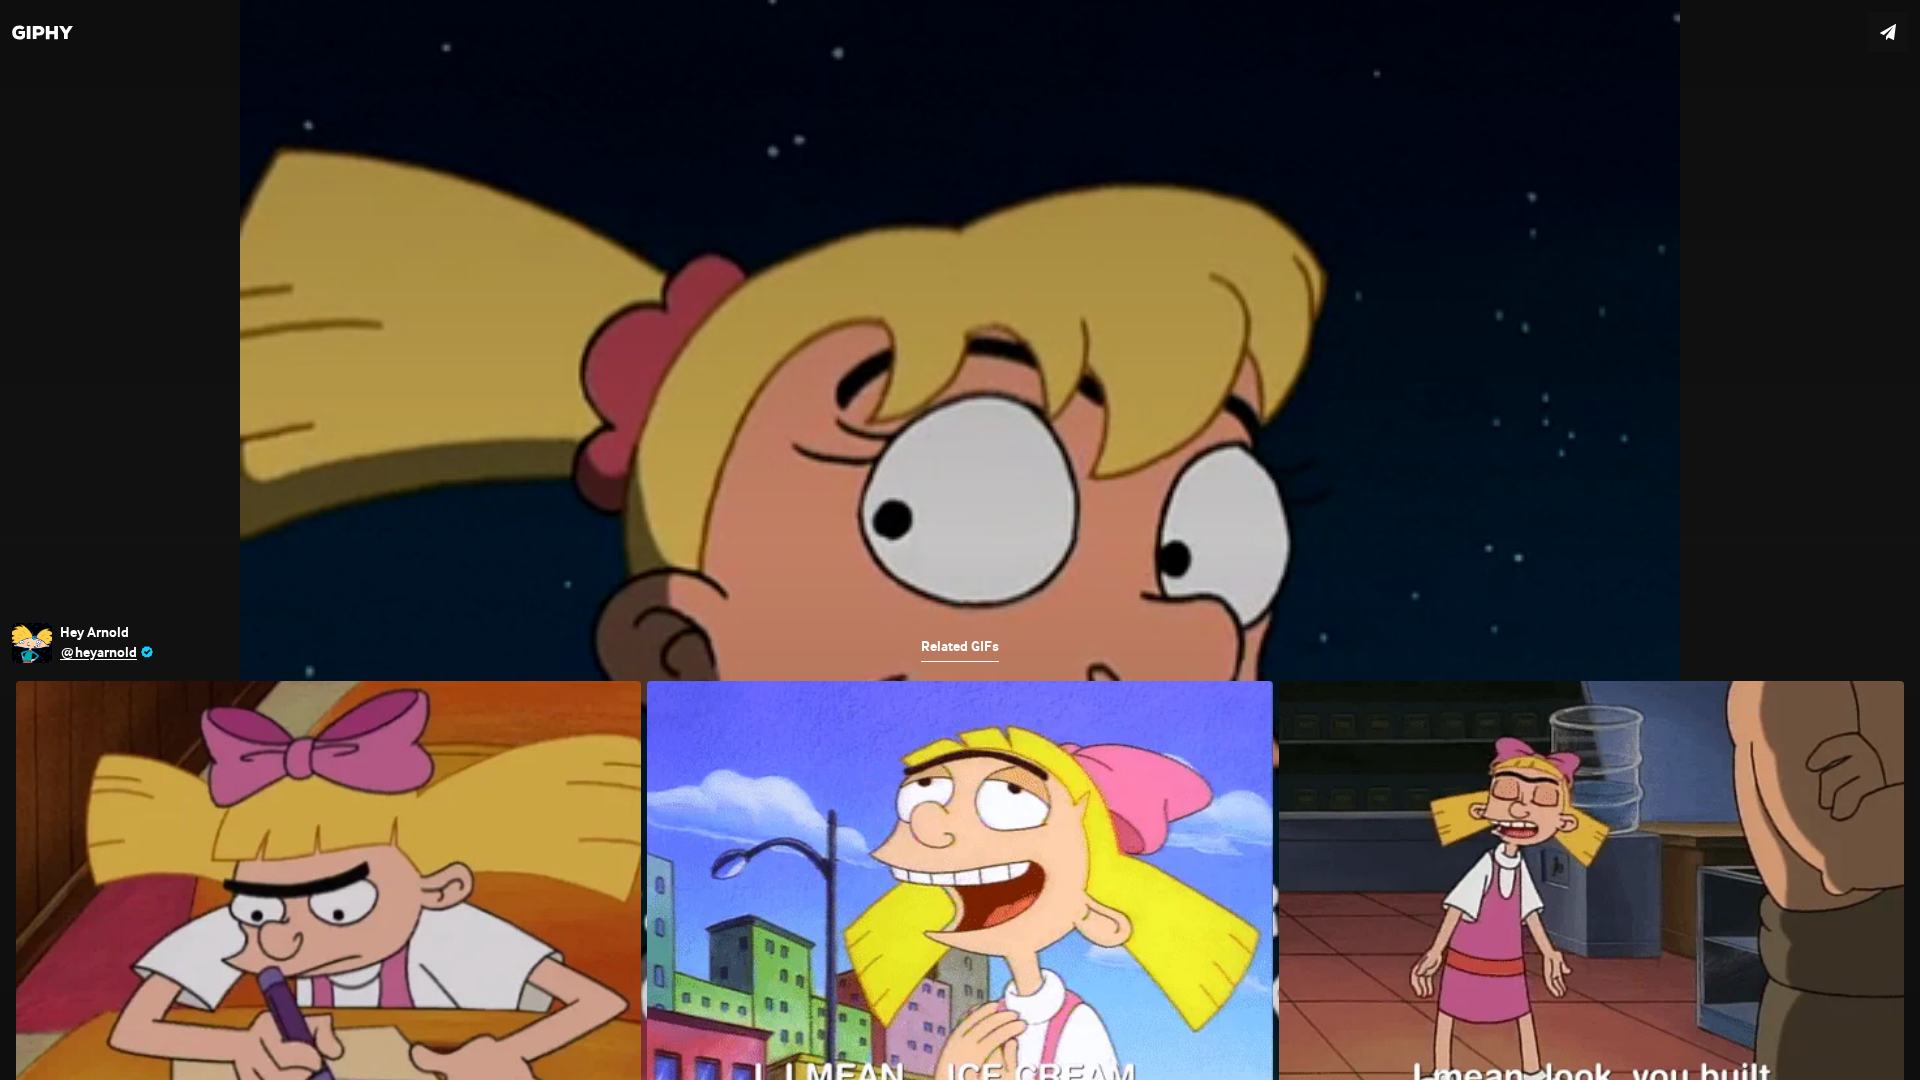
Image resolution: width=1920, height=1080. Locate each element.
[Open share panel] (1888, 32)
